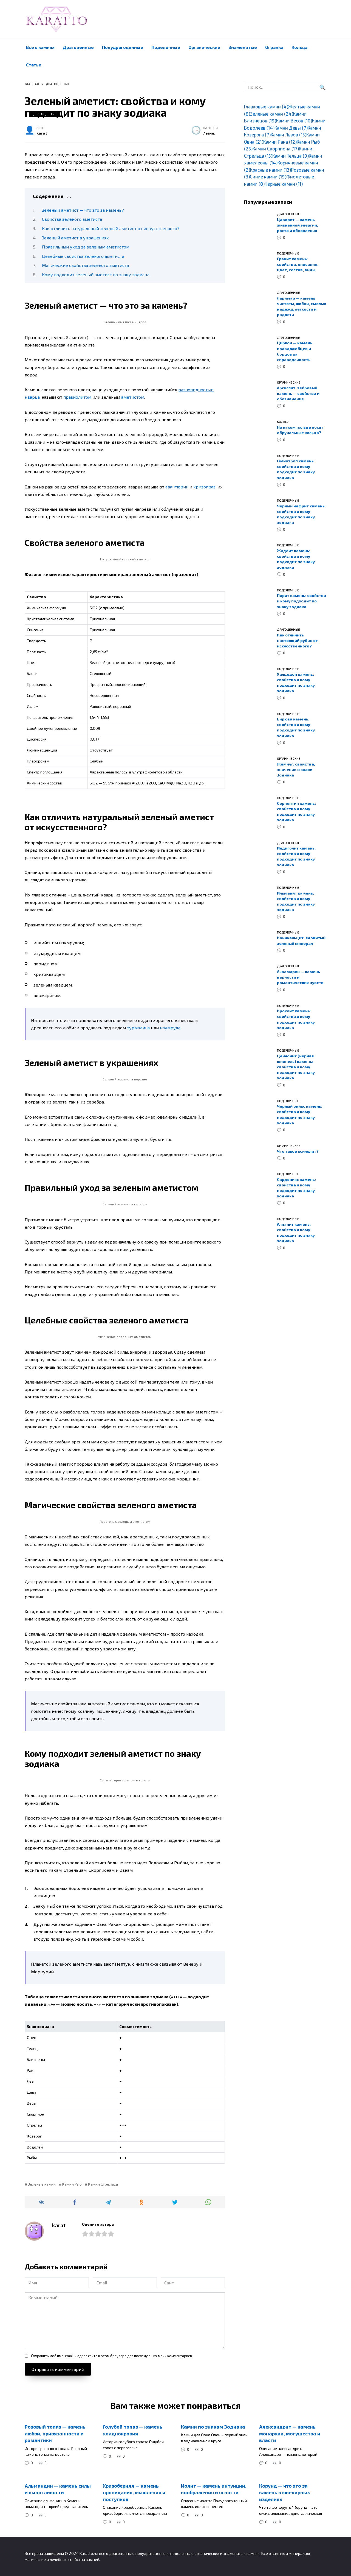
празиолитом (77, 397)
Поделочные (166, 47)
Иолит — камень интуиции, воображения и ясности (214, 2489)
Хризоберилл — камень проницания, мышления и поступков (134, 2492)
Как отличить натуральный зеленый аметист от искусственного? (111, 228)
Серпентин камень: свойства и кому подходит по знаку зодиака (296, 811)
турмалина (138, 1028)
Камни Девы (291, 128)
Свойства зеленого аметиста (72, 219)
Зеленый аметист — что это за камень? (83, 210)
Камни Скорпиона (276, 149)
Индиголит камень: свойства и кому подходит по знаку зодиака (296, 857)
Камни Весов (294, 121)
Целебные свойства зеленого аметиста (83, 256)
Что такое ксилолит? (298, 1151)
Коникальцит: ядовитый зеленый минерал (301, 941)
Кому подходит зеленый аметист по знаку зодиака (96, 274)
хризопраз (204, 487)
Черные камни (284, 184)
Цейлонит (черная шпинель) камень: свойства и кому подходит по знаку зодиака (296, 1067)
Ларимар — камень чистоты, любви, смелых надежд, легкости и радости (302, 306)
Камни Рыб (72, 2184)
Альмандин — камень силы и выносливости (58, 2489)
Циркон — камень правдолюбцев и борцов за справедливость (295, 351)
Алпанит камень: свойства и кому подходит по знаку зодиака (296, 1232)
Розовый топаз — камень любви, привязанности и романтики (55, 2433)
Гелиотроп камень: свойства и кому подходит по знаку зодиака (296, 469)
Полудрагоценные (123, 47)
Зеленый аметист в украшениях (75, 238)
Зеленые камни (42, 2184)
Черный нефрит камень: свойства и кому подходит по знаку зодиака (301, 514)
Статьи (34, 65)
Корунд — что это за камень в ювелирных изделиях (285, 2492)
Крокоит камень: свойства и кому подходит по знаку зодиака (296, 1019)
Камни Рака (280, 142)
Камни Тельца (291, 156)
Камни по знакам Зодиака (213, 2427)
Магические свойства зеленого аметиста (85, 265)
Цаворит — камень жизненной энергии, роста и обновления (298, 225)
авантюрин (177, 487)
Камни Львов (288, 135)
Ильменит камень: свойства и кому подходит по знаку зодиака (296, 901)
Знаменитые (243, 47)
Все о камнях (40, 47)
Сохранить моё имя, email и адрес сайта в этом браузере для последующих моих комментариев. (112, 2356)
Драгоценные (78, 47)
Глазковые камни (266, 107)
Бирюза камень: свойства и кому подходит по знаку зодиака (296, 727)
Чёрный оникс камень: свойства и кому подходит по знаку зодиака (300, 1115)
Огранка (274, 47)
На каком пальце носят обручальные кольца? (300, 430)
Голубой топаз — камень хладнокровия (133, 2430)
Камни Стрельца (103, 2184)
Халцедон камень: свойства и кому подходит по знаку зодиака (296, 682)
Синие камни (268, 177)
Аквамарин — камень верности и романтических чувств (300, 977)
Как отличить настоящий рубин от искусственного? (297, 640)
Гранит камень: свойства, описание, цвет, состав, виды (298, 264)
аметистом (133, 397)
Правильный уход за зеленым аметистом (86, 247)
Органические (204, 47)
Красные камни (271, 170)
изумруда (170, 1028)
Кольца (299, 47)
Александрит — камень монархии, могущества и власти (290, 2433)
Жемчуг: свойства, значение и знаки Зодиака (296, 769)
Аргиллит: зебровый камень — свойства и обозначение (298, 393)
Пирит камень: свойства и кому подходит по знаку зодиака (302, 601)
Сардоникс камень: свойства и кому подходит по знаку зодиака (296, 1188)
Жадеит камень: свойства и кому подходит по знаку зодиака (296, 559)
